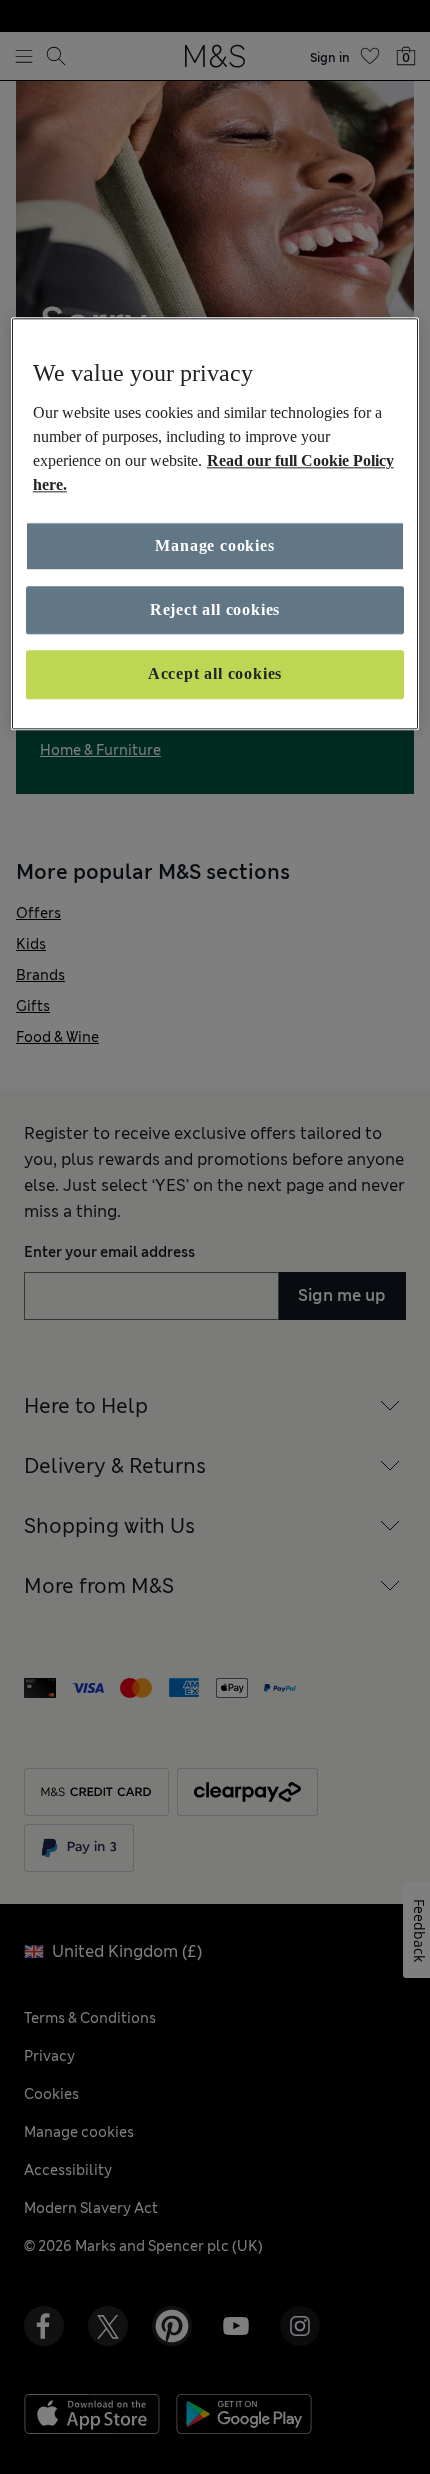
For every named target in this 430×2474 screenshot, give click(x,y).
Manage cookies (214, 545)
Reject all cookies (215, 609)
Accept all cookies (215, 674)
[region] (215, 523)
